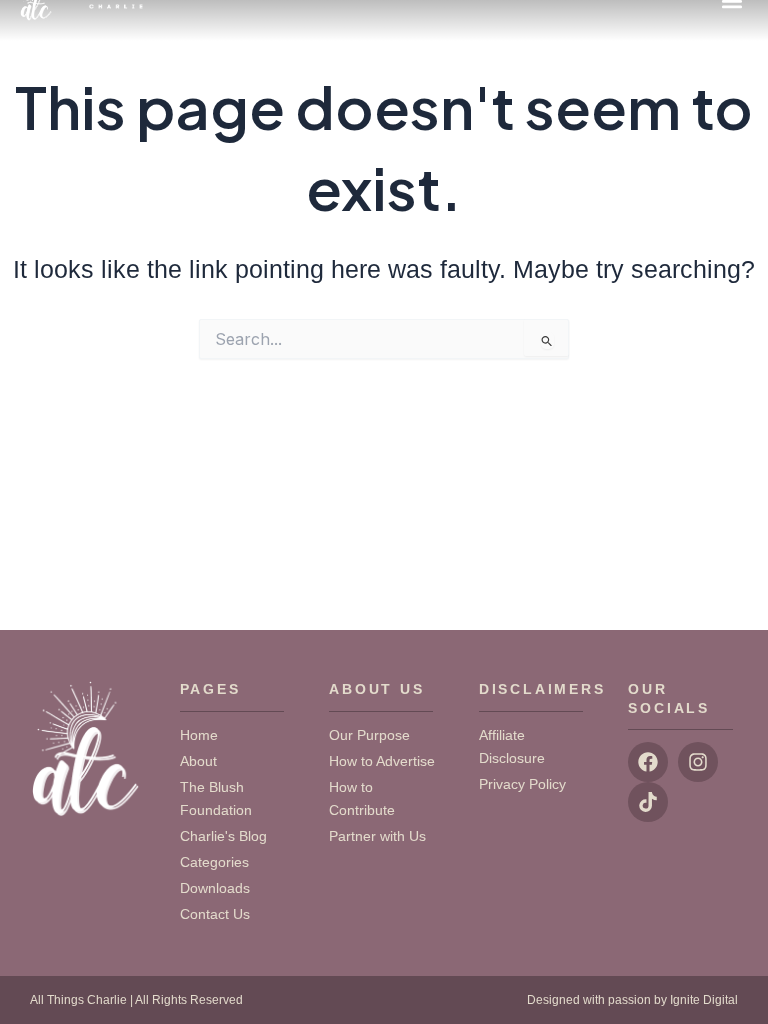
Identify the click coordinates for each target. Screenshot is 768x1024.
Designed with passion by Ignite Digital (632, 1000)
